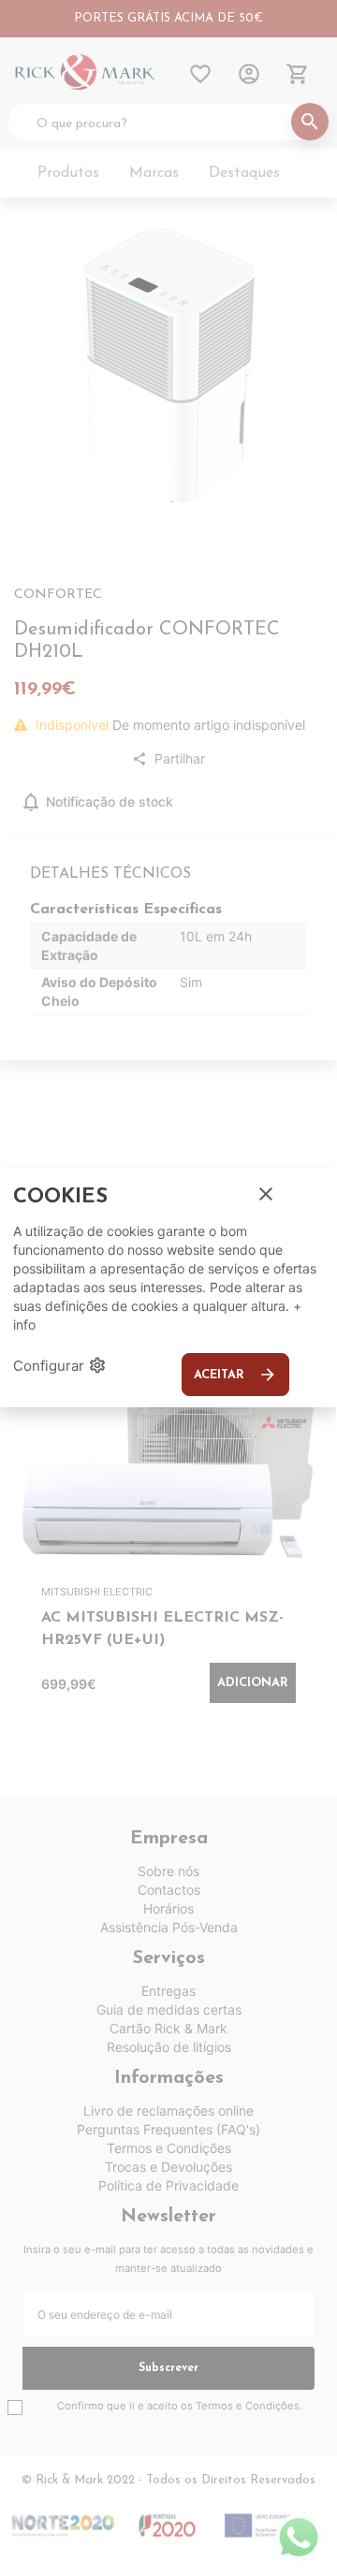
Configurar (60, 1365)
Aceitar (235, 1375)
